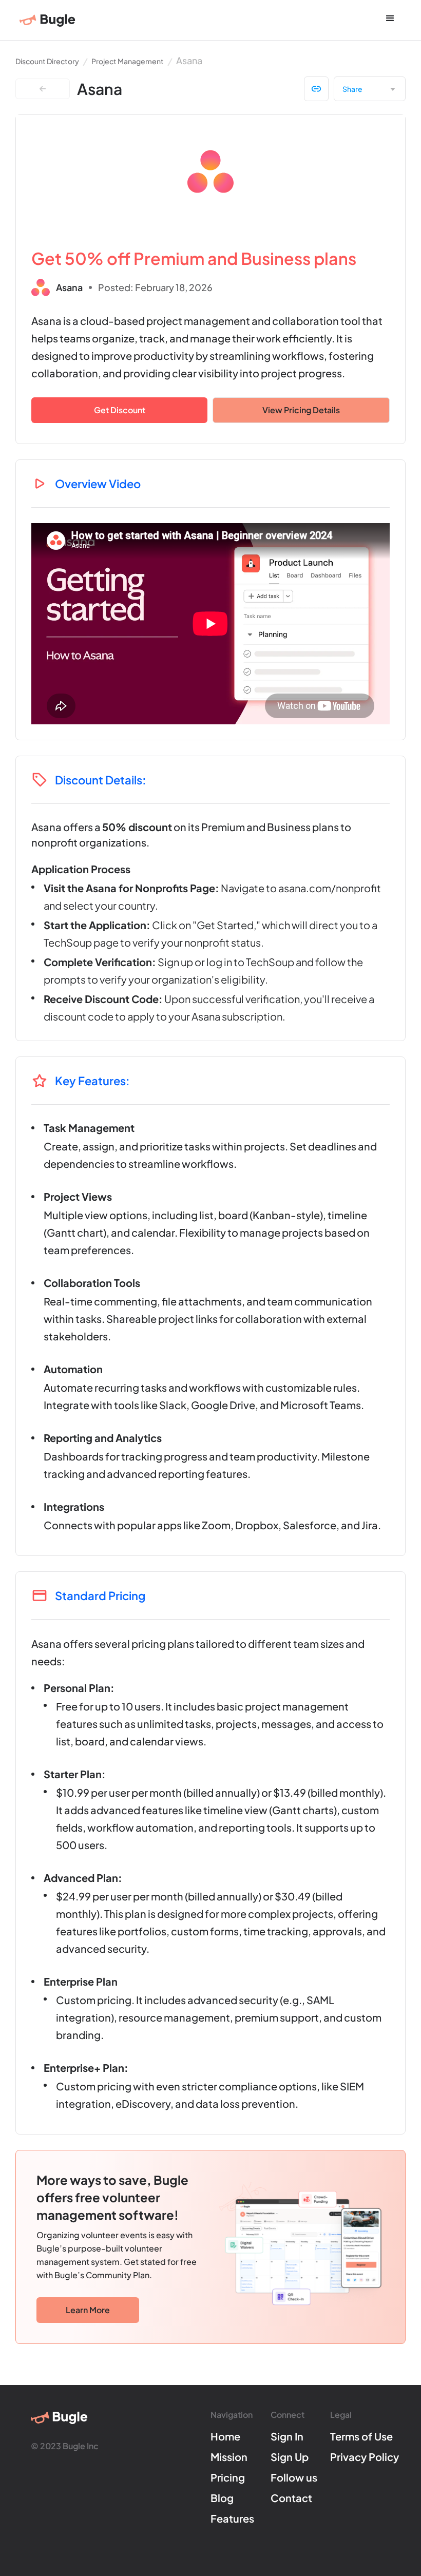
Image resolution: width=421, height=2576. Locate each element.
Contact (291, 2498)
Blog (222, 2498)
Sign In (287, 2436)
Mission (229, 2457)
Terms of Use (361, 2436)
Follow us (294, 2477)
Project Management (128, 61)
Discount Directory (47, 61)
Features (232, 2519)
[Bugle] (47, 21)
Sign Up (290, 2457)
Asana (189, 60)
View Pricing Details (301, 410)
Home (225, 2436)
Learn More (88, 2310)
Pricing (228, 2477)
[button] (390, 19)
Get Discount (120, 410)
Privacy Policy (365, 2457)
